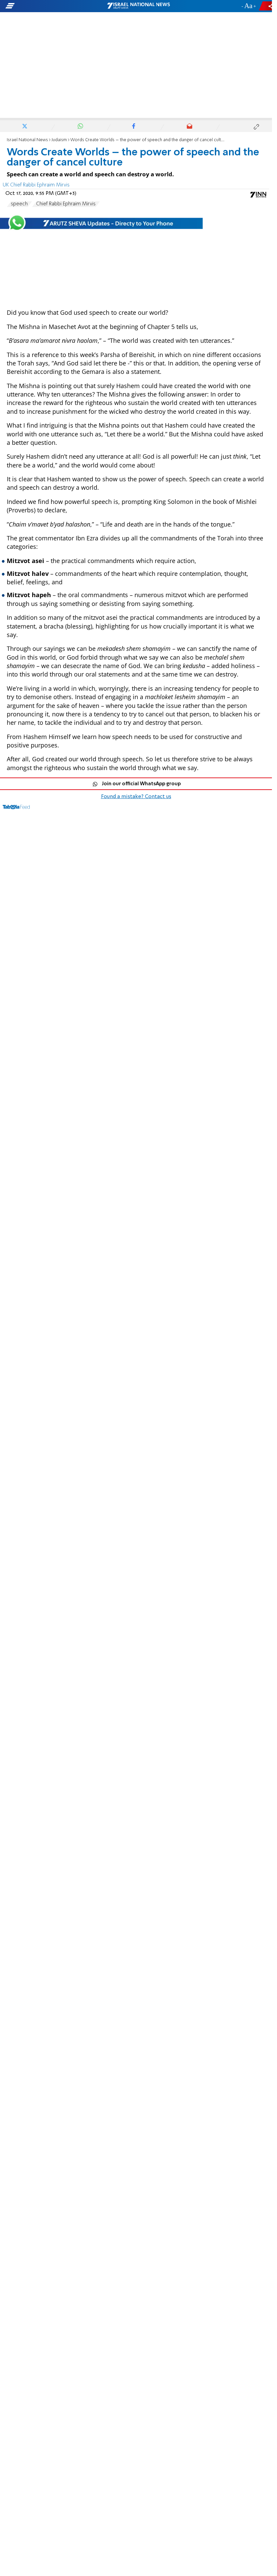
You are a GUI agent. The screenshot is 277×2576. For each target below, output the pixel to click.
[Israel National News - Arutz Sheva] (138, 6)
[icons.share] (267, 6)
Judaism (59, 140)
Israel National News (27, 140)
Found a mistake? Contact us (136, 797)
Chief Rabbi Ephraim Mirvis (66, 204)
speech (19, 204)
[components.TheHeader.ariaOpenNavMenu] (44, 6)
